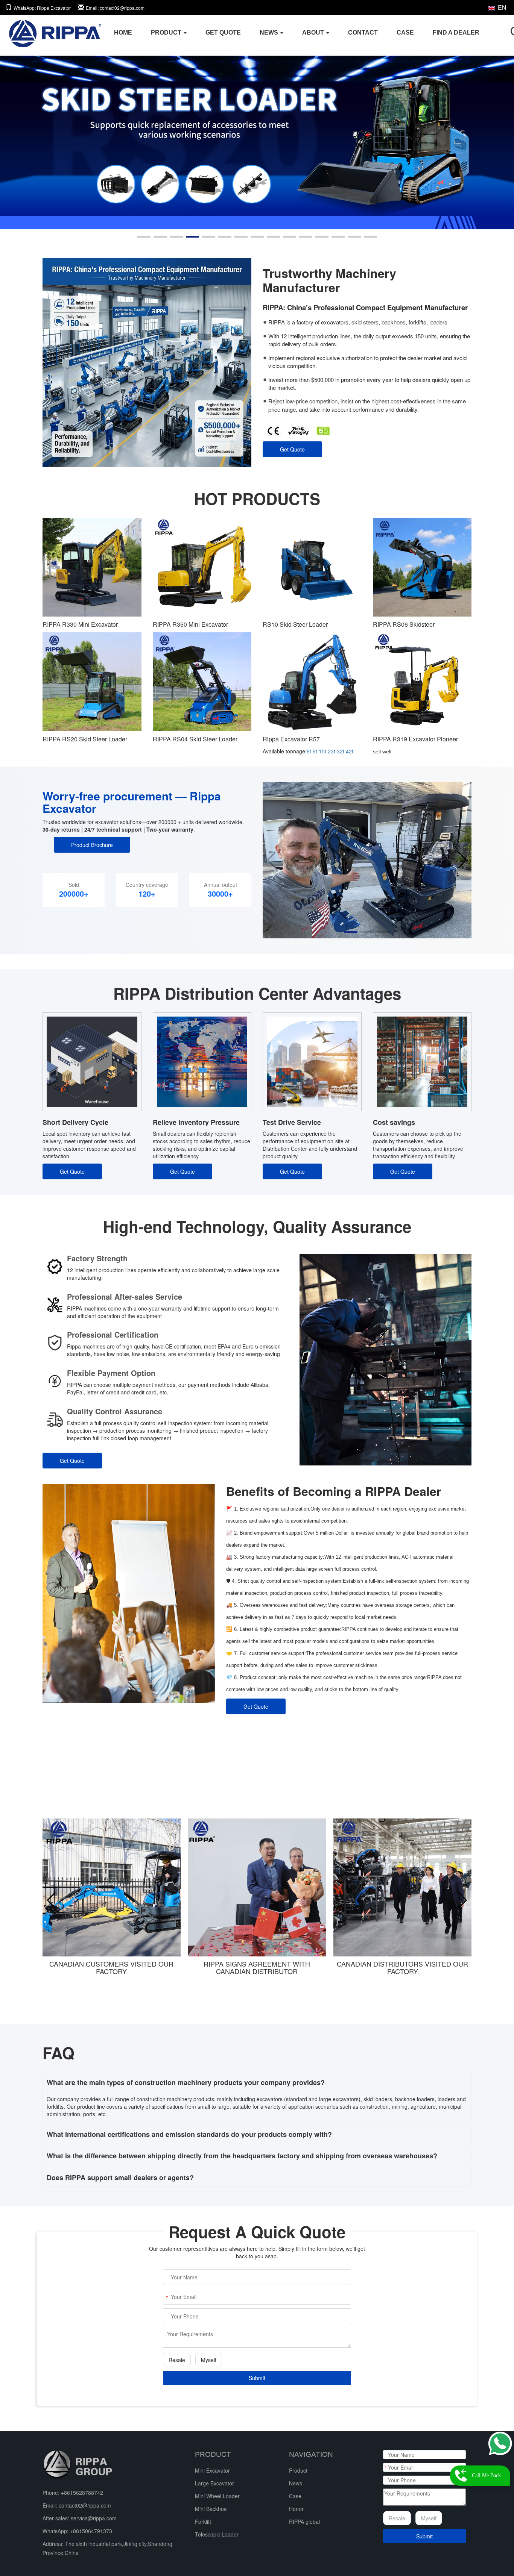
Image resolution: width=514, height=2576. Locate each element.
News (296, 2483)
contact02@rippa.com (85, 2505)
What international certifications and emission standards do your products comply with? (189, 2134)
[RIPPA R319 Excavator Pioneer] (422, 682)
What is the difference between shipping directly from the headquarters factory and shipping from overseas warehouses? (242, 2156)
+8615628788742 (82, 2493)
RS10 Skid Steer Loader (295, 624)
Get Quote (292, 449)
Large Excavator (214, 2483)
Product (298, 2470)
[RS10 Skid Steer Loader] (312, 567)
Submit (257, 2378)
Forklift (203, 2521)
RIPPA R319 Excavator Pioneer (415, 739)
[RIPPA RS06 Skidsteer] (422, 567)
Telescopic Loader (217, 2534)
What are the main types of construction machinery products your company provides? (186, 2082)
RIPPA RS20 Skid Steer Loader (85, 739)
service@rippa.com (94, 2518)
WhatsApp (42, 8)
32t (341, 751)
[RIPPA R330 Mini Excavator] (92, 567)
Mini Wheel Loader (217, 2496)
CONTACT (363, 33)
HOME (123, 33)
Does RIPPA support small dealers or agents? (120, 2177)
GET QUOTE (223, 33)
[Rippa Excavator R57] (312, 682)
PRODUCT (167, 33)
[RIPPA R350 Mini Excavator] (202, 567)
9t (315, 751)
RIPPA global (304, 2521)
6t (309, 751)
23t (332, 751)
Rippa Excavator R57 (291, 739)
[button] (144, 237)
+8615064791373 (91, 2531)
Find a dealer (456, 33)
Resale (177, 2360)
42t (350, 751)
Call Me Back (486, 2475)
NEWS (270, 33)
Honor (296, 2509)
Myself (209, 2360)
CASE (405, 33)
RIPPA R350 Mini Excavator (190, 624)
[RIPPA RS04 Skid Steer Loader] (202, 682)
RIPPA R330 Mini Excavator (80, 624)
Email (115, 8)
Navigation (311, 2454)
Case (295, 2496)
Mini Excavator (212, 2470)
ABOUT (314, 33)
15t (322, 751)
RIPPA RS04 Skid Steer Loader (195, 739)
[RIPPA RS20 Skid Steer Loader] (92, 682)
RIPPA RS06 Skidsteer (404, 624)
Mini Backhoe (211, 2509)
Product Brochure (92, 845)
